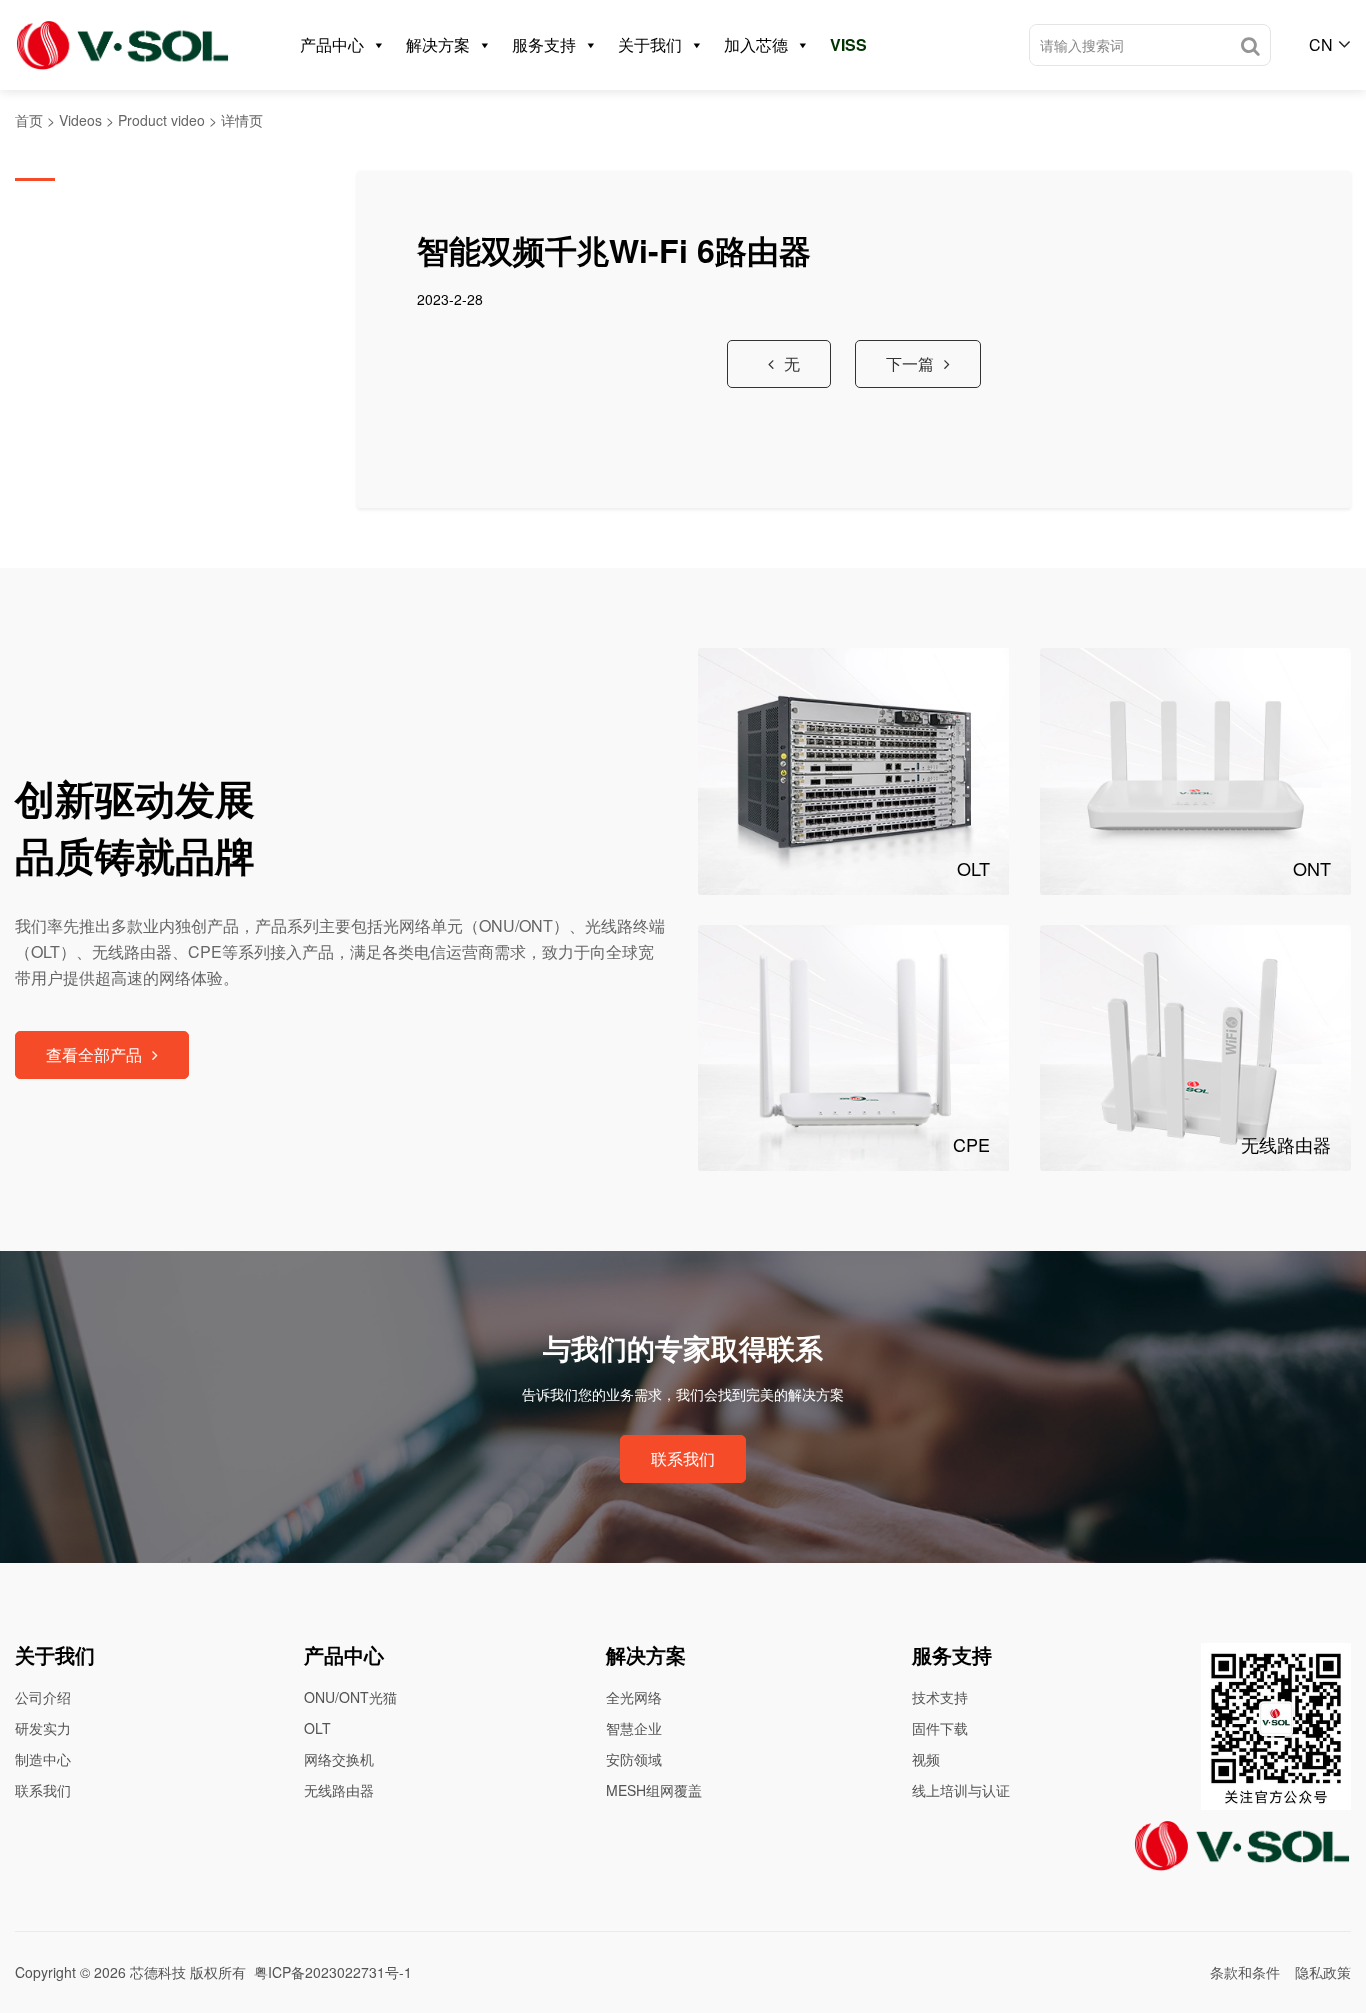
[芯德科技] (122, 45)
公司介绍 (43, 1697)
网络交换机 (339, 1759)
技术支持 (940, 1697)
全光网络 (634, 1697)
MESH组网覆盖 (654, 1790)
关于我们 (650, 44)
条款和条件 (1245, 1972)
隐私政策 (1323, 1972)
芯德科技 (158, 1972)
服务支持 (544, 44)
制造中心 (43, 1759)
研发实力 (43, 1728)
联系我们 (683, 1458)
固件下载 (940, 1728)
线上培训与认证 (961, 1790)
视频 (926, 1759)
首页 (29, 120)
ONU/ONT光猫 (350, 1697)
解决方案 (438, 44)
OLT (317, 1728)
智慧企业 (634, 1728)
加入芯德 (756, 44)
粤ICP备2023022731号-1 (333, 1972)
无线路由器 (339, 1790)
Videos (80, 120)
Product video (161, 120)
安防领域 (634, 1759)
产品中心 (332, 44)
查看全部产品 (94, 1054)
